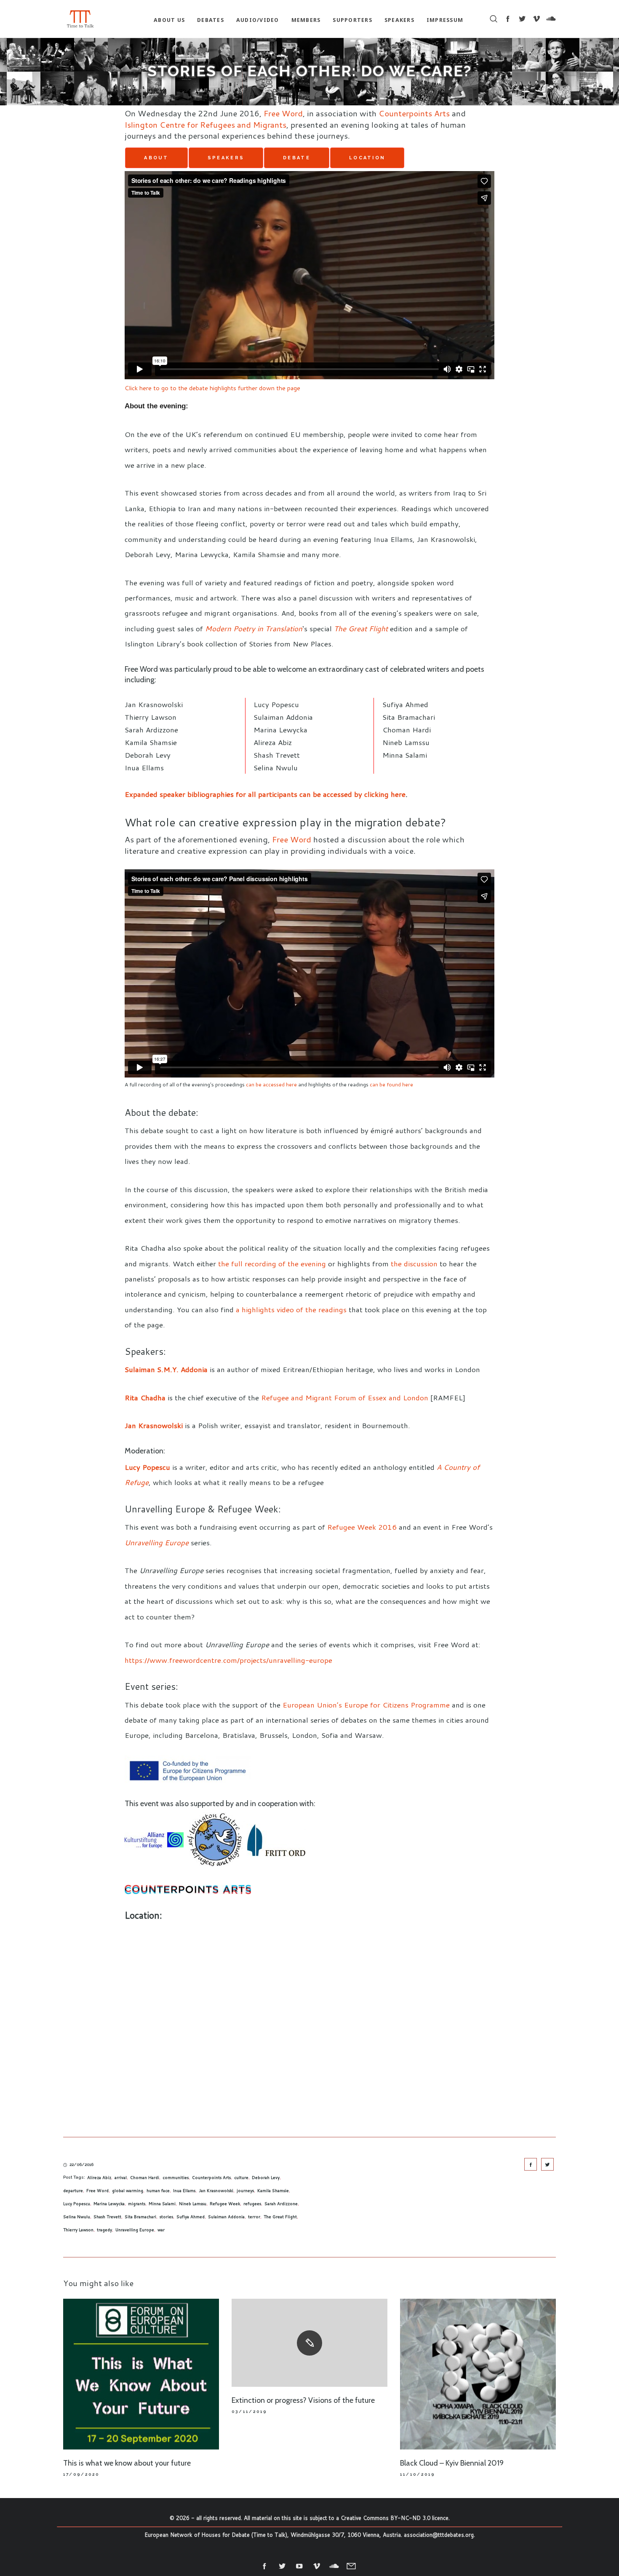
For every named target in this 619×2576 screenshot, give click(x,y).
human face (158, 2190)
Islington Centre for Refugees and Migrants (205, 125)
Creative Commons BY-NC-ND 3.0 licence (395, 2518)
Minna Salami (162, 2203)
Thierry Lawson (78, 2230)
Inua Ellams (184, 2190)
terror (254, 2217)
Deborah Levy (266, 2177)
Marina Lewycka (109, 2203)
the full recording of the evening (272, 1263)
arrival (121, 2177)
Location (367, 158)
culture (241, 2177)
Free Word (283, 113)
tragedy (104, 2230)
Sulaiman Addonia (226, 2217)
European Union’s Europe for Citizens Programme (366, 1705)
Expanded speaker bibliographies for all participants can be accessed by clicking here (265, 794)
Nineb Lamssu (193, 2203)
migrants (137, 2203)
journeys (245, 2190)
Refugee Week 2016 (362, 1527)
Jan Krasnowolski (154, 1425)
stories (166, 2217)
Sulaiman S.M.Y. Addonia (166, 1369)
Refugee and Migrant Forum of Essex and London (345, 1397)
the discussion (414, 1263)
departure (73, 2190)
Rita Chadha (145, 1397)
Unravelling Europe (135, 2230)
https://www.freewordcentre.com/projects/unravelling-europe (228, 1660)
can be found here (391, 1084)
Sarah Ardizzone (281, 2203)
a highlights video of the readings (291, 1309)
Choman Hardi (145, 2177)
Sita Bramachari (140, 2217)
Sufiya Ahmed (191, 2217)
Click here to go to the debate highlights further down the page (212, 388)
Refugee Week (225, 2203)
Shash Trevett (107, 2217)
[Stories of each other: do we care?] (531, 2164)
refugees (252, 2203)
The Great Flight (280, 2217)
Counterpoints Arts (414, 113)
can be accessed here (271, 1084)
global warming (128, 2190)
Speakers (226, 158)
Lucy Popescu (147, 1467)
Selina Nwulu (77, 2217)
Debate (297, 158)
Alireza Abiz (99, 2177)
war (161, 2230)
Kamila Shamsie (273, 2190)
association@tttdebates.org (439, 2535)
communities (176, 2177)
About (156, 158)
